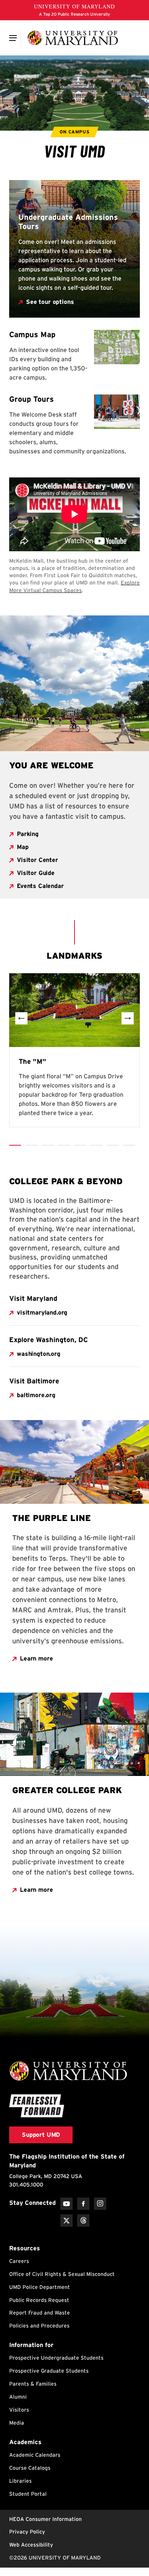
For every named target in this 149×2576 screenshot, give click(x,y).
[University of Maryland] (73, 38)
